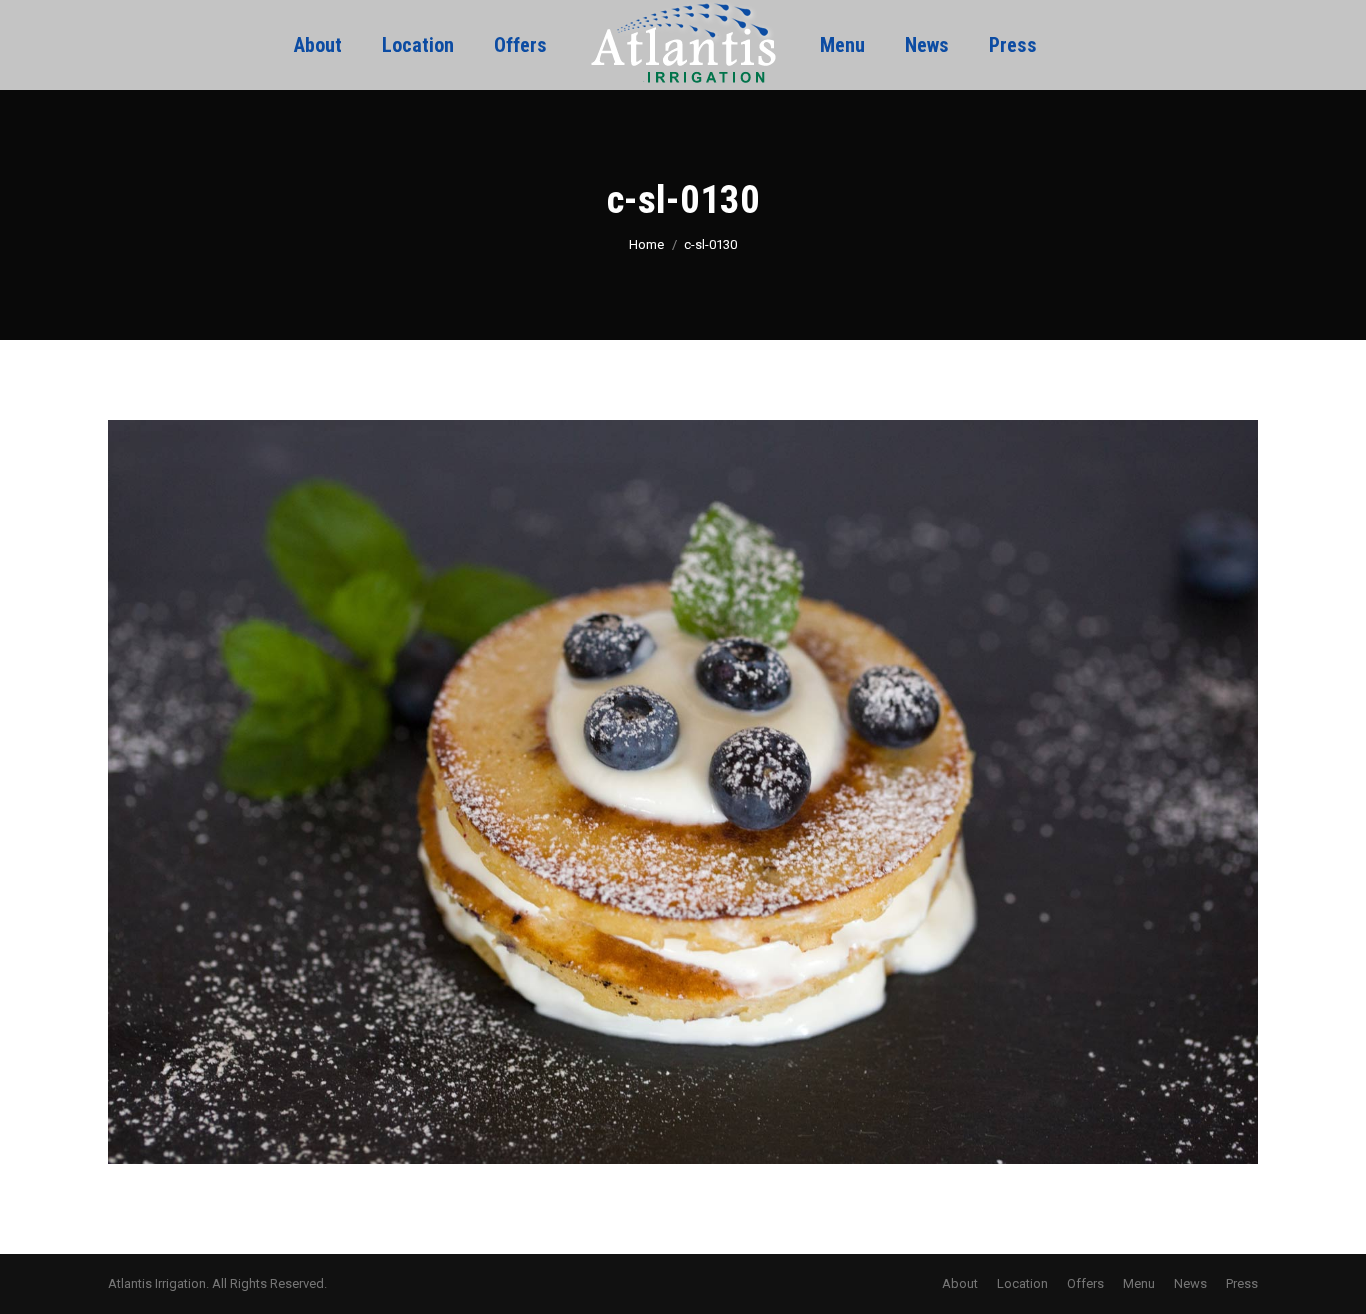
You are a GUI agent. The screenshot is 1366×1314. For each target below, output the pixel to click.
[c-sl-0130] (683, 792)
